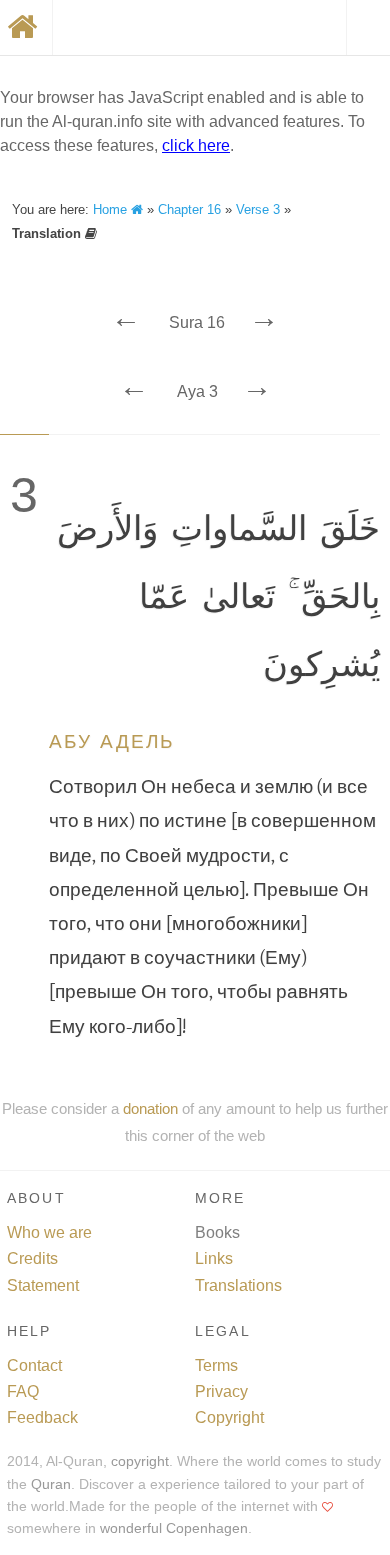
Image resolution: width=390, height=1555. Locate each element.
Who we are (49, 1232)
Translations (238, 1285)
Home (112, 209)
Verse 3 (258, 209)
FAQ (23, 1391)
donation (150, 1108)
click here (196, 145)
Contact (34, 1365)
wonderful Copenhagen (174, 1528)
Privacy (221, 1391)
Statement (43, 1285)
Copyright (229, 1417)
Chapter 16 (189, 209)
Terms (216, 1365)
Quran (51, 1484)
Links (214, 1258)
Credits (32, 1258)
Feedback (42, 1417)
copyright (140, 1461)
